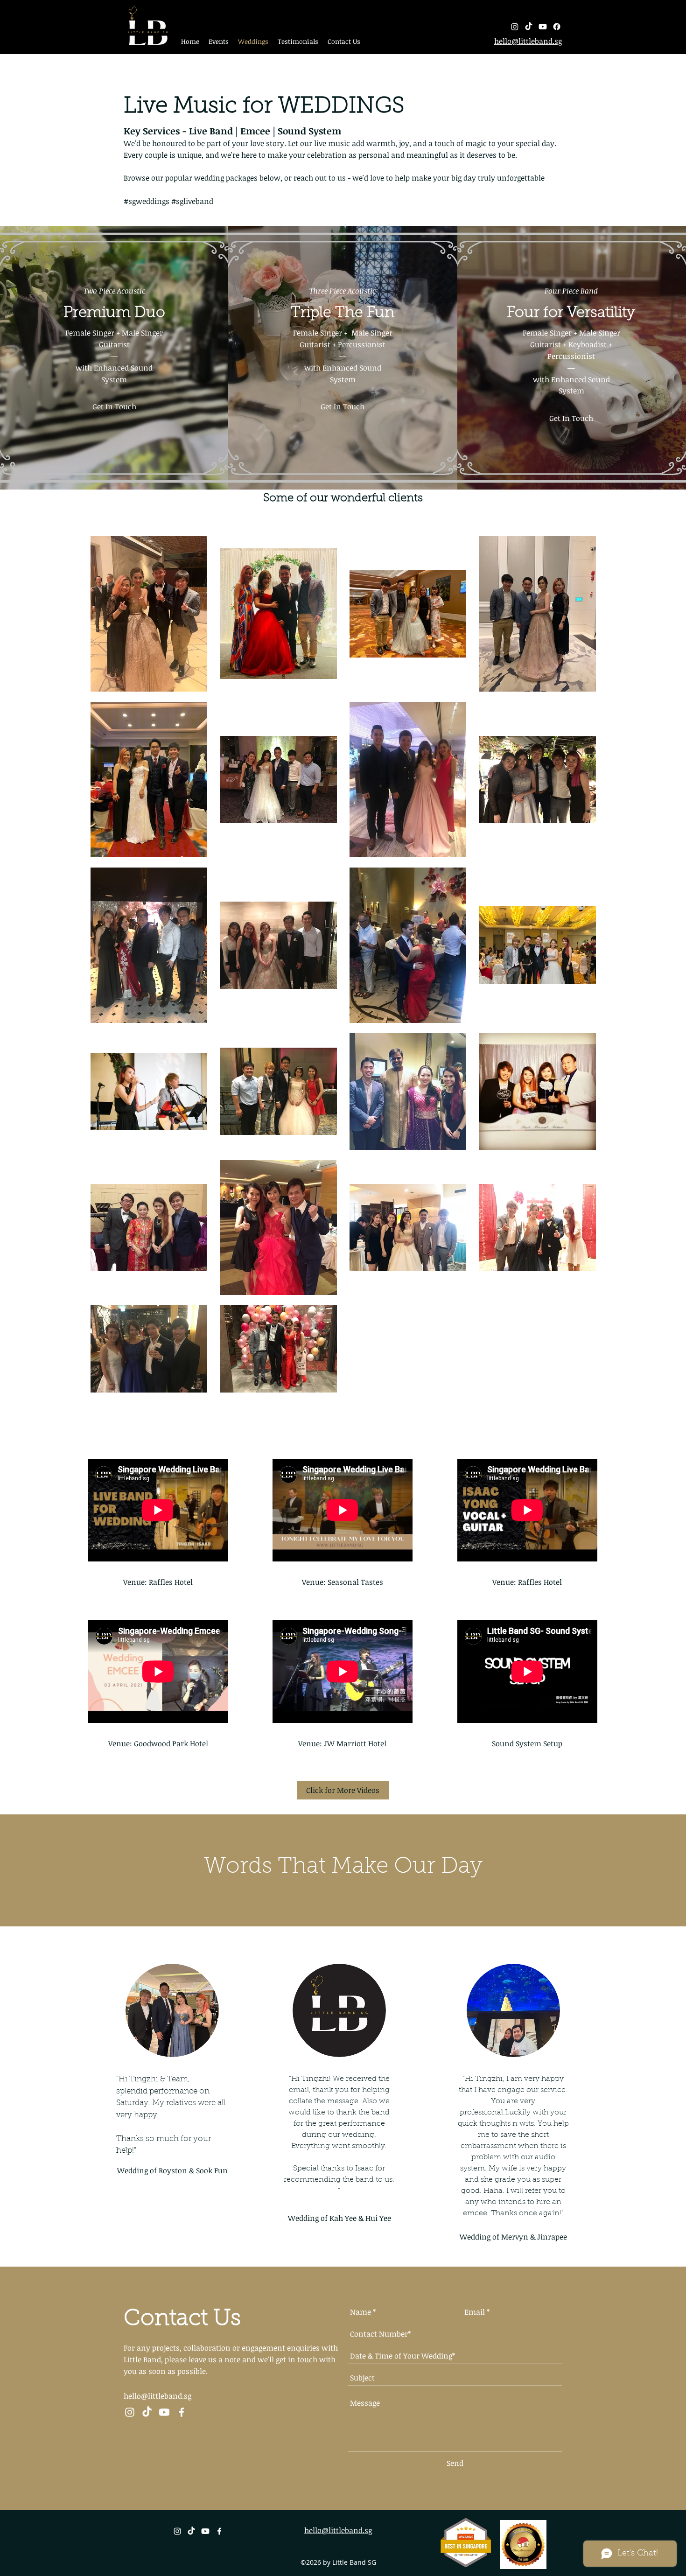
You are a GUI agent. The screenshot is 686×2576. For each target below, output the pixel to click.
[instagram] (515, 27)
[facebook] (557, 27)
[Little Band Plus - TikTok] (147, 2412)
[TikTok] (529, 27)
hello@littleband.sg (157, 2396)
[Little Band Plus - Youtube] (164, 2412)
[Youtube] (543, 27)
